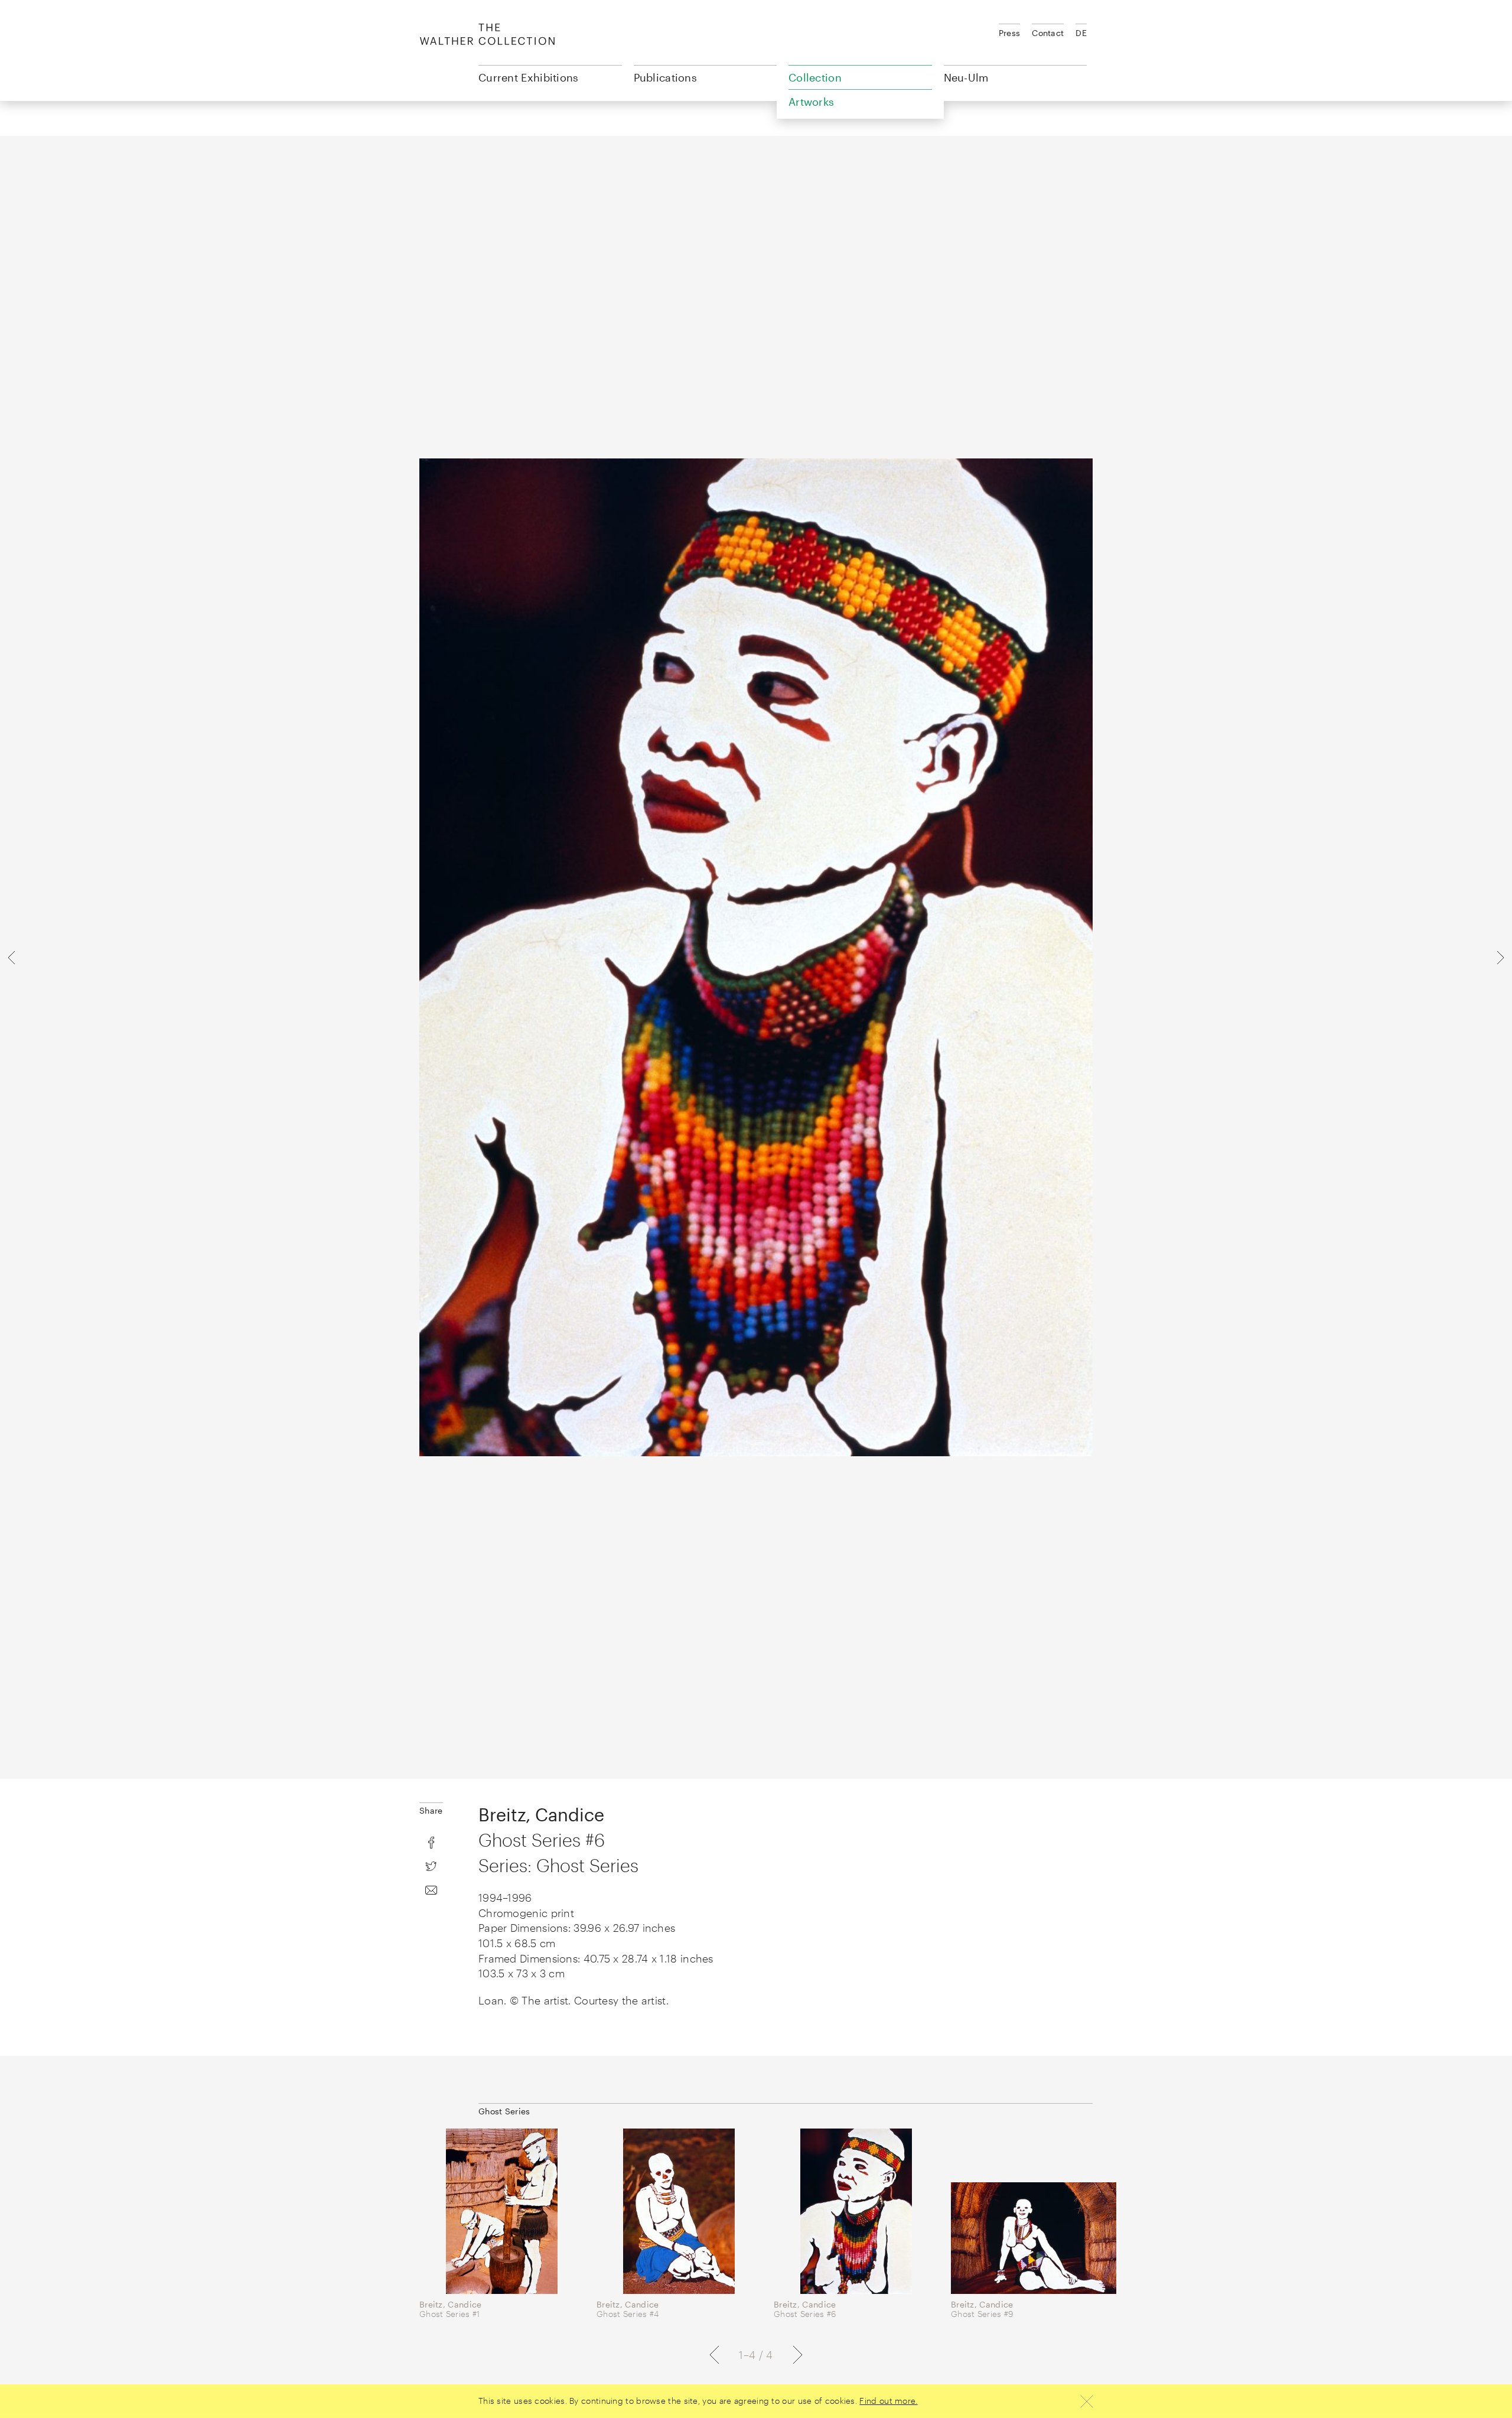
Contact (1048, 33)
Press (1010, 33)
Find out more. (888, 2401)
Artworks (811, 102)
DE (1081, 33)
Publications (666, 77)
